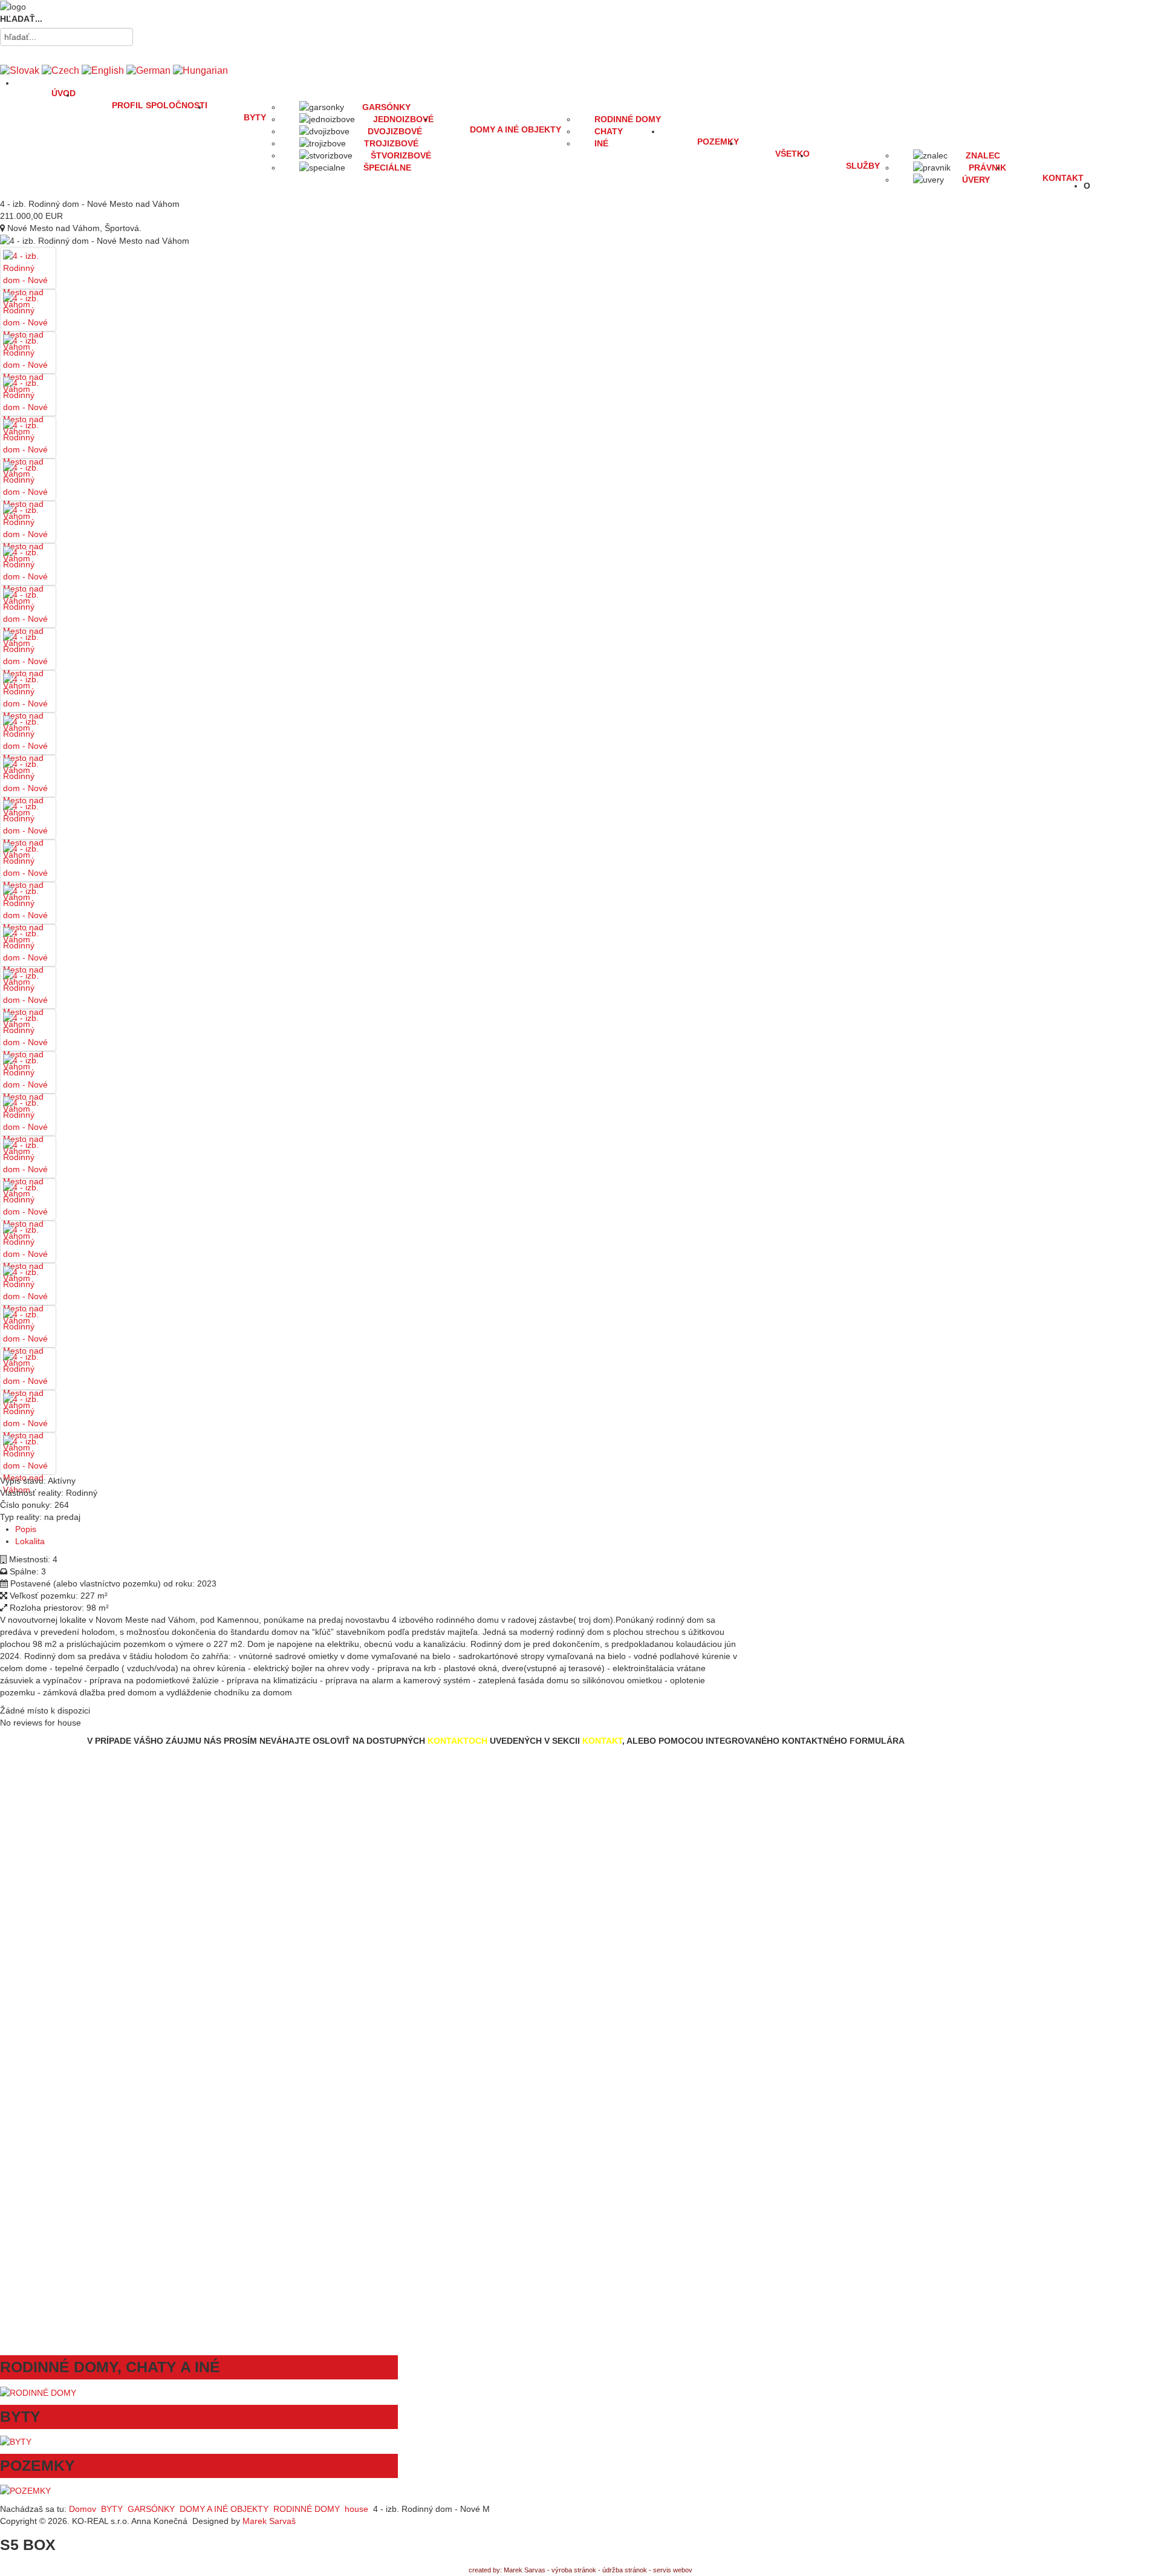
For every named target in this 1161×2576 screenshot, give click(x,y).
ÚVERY (976, 180)
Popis (26, 1529)
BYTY (255, 117)
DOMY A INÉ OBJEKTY (515, 129)
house (356, 2509)
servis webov (673, 2570)
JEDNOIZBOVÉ (403, 119)
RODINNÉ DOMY (628, 119)
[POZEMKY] (25, 2490)
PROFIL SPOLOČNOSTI (160, 105)
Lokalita (30, 1541)
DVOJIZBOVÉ (395, 131)
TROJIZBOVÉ (391, 143)
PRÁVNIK (987, 168)
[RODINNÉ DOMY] (38, 2392)
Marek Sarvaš (274, 2521)
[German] (148, 70)
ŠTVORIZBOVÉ (401, 155)
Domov (83, 2509)
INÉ (601, 143)
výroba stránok (574, 2570)
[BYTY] (16, 2441)
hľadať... (21, 19)
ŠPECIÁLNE (387, 168)
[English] (103, 70)
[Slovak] (20, 70)
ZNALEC (983, 155)
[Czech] (60, 70)
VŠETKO (792, 154)
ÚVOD (63, 93)
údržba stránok (625, 2570)
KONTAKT (1063, 178)
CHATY (609, 131)
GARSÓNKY (386, 107)
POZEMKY (718, 142)
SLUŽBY (863, 166)
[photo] (28, 279)
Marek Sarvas (525, 2570)
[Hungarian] (200, 70)
